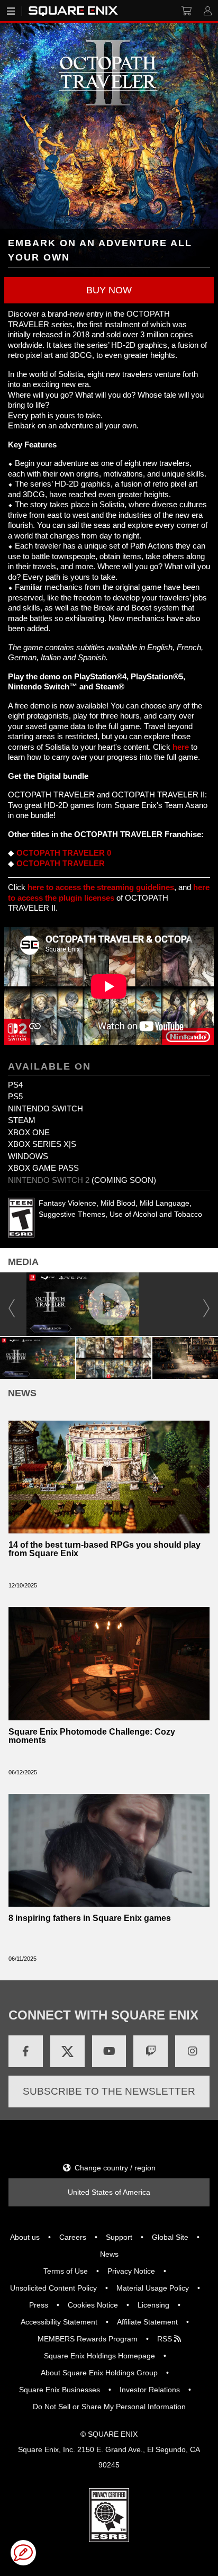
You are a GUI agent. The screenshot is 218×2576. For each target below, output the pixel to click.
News (109, 2254)
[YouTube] (109, 2051)
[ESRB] (109, 2514)
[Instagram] (192, 2051)
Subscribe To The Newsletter (109, 2091)
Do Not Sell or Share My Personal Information (109, 2407)
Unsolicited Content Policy (53, 2288)
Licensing (153, 2305)
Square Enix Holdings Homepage (99, 2356)
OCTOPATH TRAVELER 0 (64, 853)
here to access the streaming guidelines (101, 887)
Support (119, 2237)
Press (39, 2305)
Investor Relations (150, 2390)
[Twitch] (151, 2051)
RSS (166, 2339)
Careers (73, 2237)
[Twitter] (67, 2051)
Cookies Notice (93, 2305)
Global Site (170, 2237)
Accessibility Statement (59, 2322)
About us (25, 2237)
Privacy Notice (131, 2271)
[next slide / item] (206, 1304)
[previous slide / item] (12, 1304)
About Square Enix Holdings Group (99, 2373)
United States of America (109, 2192)
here (181, 747)
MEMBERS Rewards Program (88, 2339)
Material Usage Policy (153, 2288)
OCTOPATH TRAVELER (61, 863)
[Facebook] (26, 2051)
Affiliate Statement (147, 2322)
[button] (109, 290)
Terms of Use (66, 2271)
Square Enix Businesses (60, 2390)
